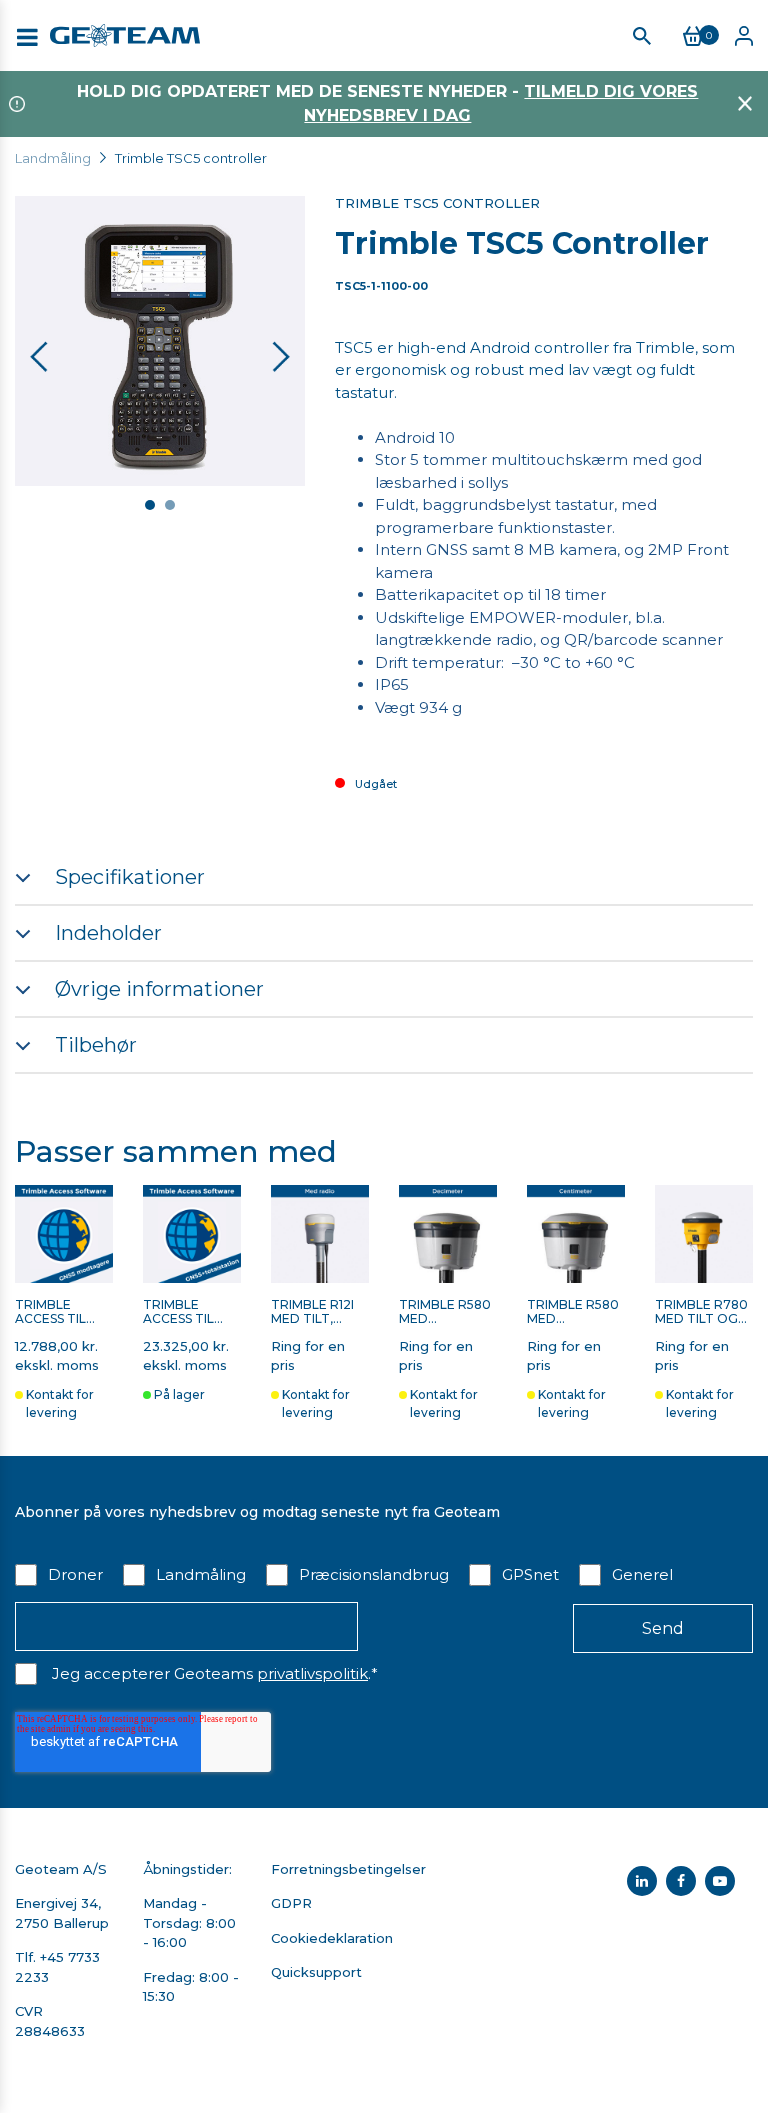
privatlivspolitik (312, 1673)
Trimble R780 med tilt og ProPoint (701, 1312)
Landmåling (53, 158)
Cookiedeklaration (332, 1938)
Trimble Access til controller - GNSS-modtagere (63, 1312)
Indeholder (108, 933)
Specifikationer (130, 877)
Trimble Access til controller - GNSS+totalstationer (192, 1312)
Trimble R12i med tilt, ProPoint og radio (318, 1312)
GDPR (291, 1903)
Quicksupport (316, 1972)
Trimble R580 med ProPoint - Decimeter (445, 1312)
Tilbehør (96, 1045)
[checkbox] (384, 1573)
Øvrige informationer (159, 989)
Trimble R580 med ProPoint (573, 1312)
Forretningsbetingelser (348, 1869)
